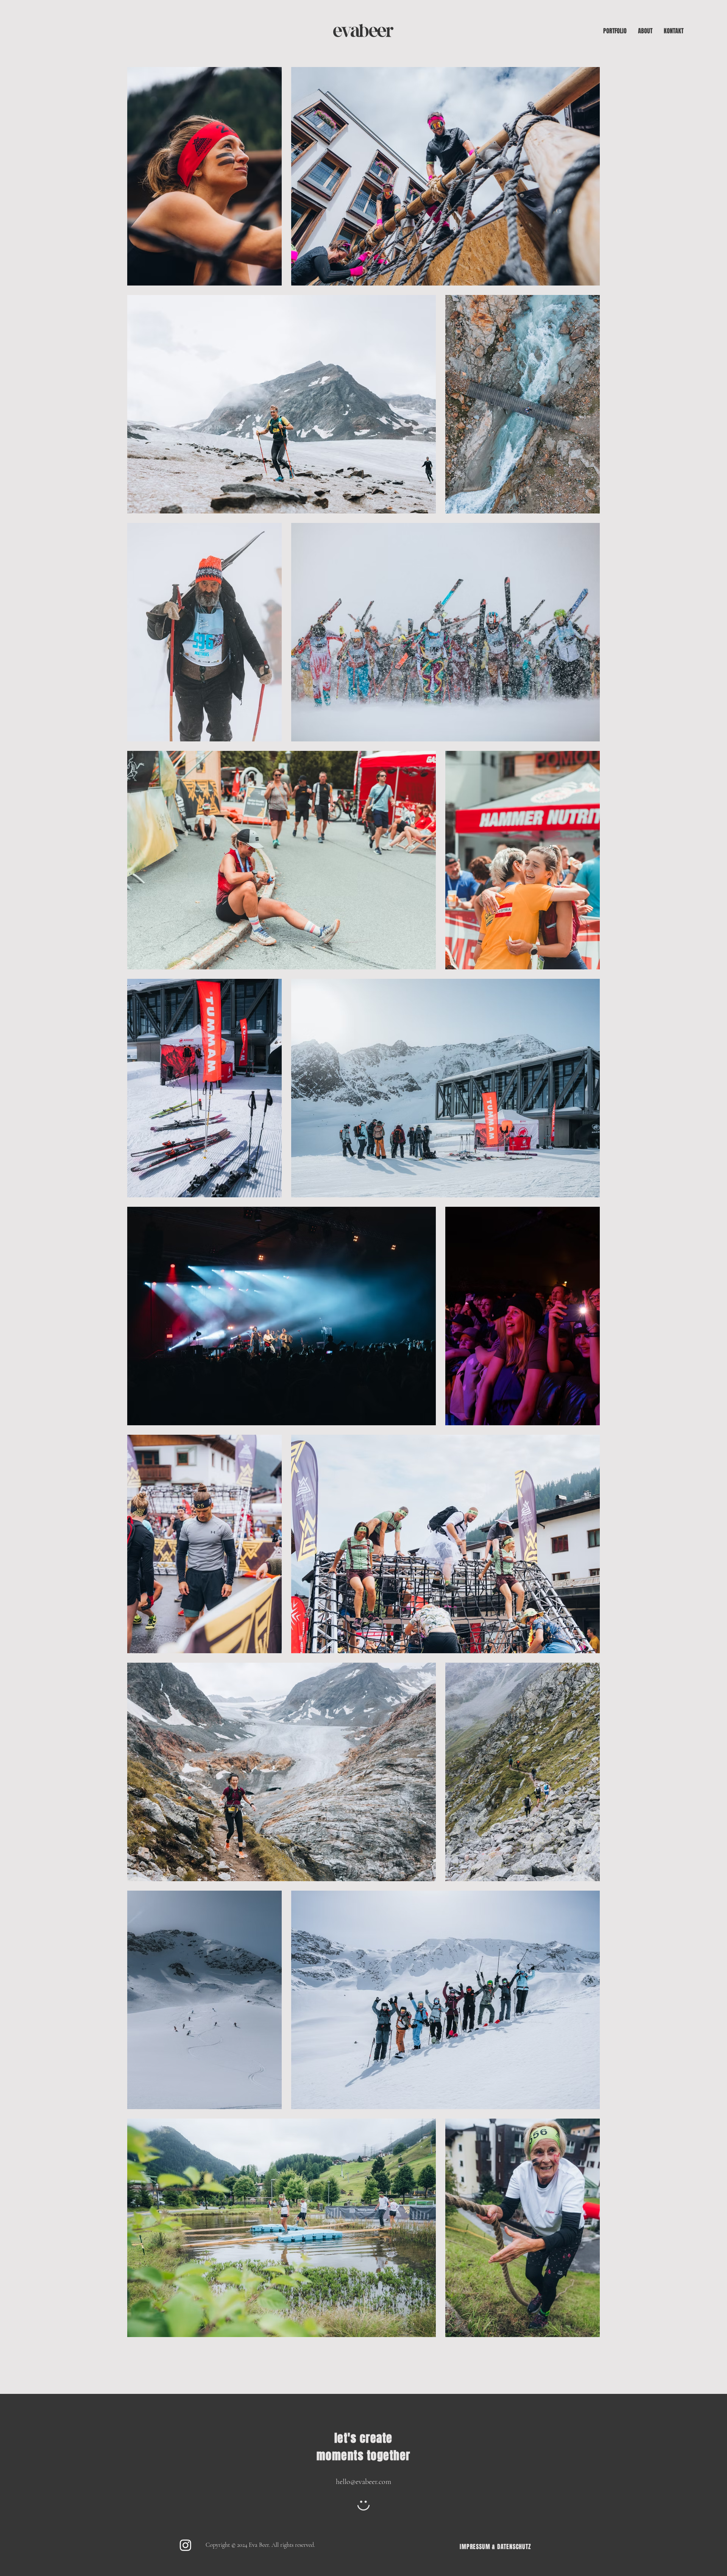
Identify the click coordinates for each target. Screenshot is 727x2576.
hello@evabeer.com (363, 2482)
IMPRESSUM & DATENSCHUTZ (495, 2547)
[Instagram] (186, 2545)
